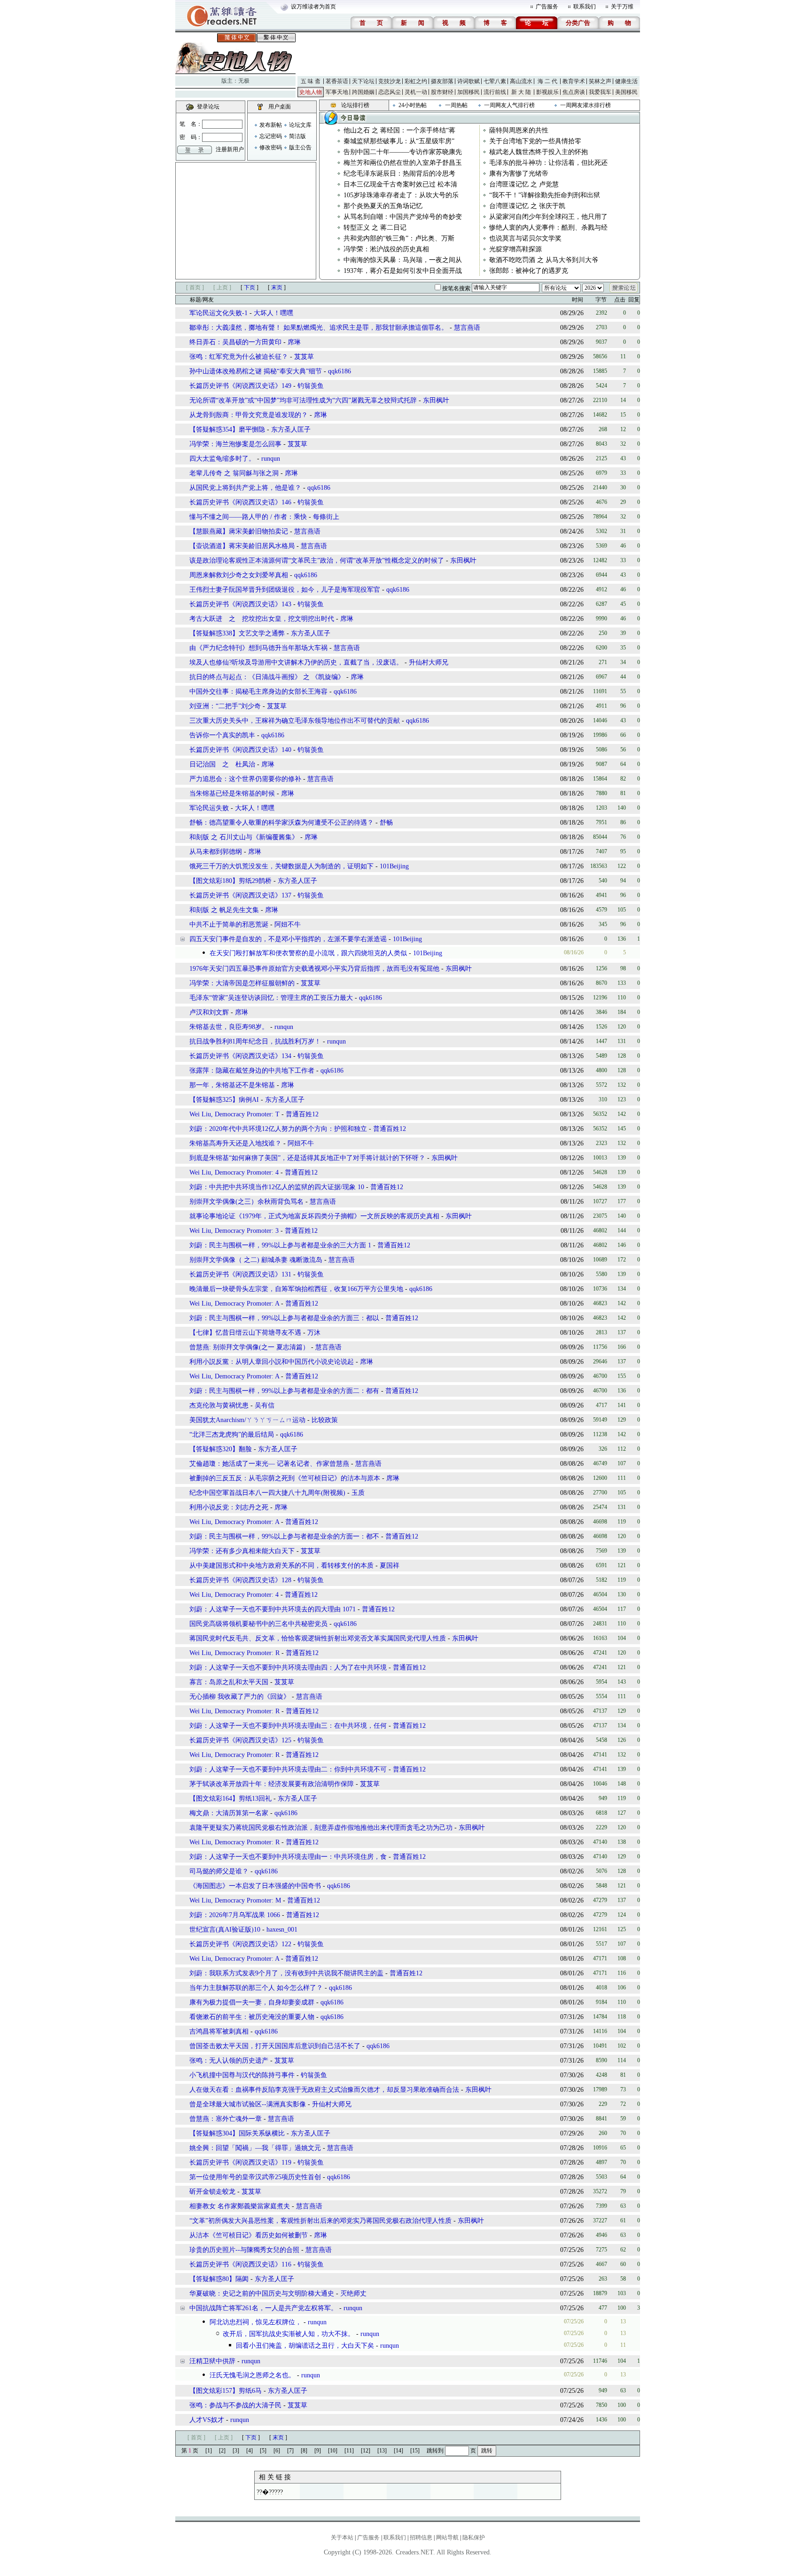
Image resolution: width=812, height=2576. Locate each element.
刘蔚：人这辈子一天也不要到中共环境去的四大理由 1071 (273, 1609)
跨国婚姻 (363, 92)
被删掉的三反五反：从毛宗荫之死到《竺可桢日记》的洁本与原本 (285, 1478)
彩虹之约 (416, 81)
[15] (415, 2451)
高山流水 (521, 81)
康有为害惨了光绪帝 (519, 174)
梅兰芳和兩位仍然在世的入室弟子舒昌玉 (403, 163)
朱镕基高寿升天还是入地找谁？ (235, 1143)
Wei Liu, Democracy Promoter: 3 (234, 1231)
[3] (236, 2451)
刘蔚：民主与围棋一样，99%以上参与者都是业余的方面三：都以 (284, 1318)
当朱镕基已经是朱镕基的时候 (232, 793)
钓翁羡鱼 (311, 386)
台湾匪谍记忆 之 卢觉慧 (524, 184)
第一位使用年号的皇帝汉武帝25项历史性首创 (255, 2177)
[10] (333, 2451)
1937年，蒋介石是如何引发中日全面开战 (403, 271)
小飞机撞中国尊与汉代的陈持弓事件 (242, 2075)
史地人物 (311, 92)
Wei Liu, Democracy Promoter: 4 (234, 1172)
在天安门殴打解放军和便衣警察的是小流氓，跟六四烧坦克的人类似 (308, 953)
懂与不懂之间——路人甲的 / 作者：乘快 (248, 517)
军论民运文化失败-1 (219, 313)
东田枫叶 (436, 400)
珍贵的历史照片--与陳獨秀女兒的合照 (244, 2250)
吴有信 (265, 1405)
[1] (209, 2451)
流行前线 (495, 92)
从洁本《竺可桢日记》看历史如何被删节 (249, 2235)
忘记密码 (271, 136)
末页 (277, 287)
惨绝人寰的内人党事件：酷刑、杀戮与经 (548, 228)
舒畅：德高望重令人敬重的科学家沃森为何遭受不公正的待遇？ (281, 823)
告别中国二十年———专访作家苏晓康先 (403, 152)
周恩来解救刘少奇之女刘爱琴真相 (239, 575)
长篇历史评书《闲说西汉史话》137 (240, 895)
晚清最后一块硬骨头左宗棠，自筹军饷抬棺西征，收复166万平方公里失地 (296, 1289)
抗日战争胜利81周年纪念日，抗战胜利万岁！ (255, 1041)
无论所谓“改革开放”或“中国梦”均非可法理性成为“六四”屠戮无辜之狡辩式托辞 (303, 400)
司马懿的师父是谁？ (219, 1871)
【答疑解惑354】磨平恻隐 (227, 429)
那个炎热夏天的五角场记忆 (383, 206)
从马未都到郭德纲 (216, 852)
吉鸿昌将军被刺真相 (219, 2031)
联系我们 (585, 7)
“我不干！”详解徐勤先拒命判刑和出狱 (545, 195)
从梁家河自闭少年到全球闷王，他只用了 (548, 217)
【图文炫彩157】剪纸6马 (226, 2391)
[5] (263, 2451)
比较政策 (325, 1420)
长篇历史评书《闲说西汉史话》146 (240, 502)
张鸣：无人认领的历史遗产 (229, 2061)
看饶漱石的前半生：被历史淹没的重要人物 (252, 2017)
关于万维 (622, 7)
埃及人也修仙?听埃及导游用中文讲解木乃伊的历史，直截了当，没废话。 (296, 662)
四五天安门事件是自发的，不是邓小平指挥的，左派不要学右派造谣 (288, 939)
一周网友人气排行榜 (509, 105)
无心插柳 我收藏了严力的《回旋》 (240, 1697)
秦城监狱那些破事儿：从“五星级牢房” (399, 141)
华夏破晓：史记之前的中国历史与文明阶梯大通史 (262, 2294)
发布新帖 (271, 125)
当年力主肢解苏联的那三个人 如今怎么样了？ (256, 1988)
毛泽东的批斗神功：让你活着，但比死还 (548, 163)
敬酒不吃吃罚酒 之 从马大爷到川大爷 (544, 260)
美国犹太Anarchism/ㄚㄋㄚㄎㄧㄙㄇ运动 (247, 1420)
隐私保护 (474, 2537)
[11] (349, 2451)
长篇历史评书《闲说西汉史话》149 (240, 386)
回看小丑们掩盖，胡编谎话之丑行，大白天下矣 (305, 2346)
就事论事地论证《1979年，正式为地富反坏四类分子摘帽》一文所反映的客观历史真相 (314, 1216)
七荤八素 (495, 81)
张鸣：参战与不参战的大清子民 (235, 2405)
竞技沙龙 (390, 81)
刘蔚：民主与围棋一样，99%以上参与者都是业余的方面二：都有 (284, 1391)
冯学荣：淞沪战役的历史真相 (386, 249)
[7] (290, 2451)
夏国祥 (390, 1566)
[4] (250, 2451)
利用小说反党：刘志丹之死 (229, 1507)
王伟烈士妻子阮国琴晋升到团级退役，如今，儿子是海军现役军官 (285, 590)
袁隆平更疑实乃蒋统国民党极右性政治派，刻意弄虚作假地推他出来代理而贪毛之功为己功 (321, 1828)
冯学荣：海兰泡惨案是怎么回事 (235, 444)
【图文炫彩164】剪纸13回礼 (230, 1799)
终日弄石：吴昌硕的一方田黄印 (235, 342)
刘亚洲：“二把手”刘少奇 (225, 706)
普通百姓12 (302, 1114)
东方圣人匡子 (291, 429)
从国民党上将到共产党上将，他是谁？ (245, 488)
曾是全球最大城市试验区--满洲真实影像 (248, 2104)
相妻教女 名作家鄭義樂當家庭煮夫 (240, 2206)
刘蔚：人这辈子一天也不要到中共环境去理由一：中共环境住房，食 (288, 1857)
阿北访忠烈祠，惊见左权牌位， (256, 2322)
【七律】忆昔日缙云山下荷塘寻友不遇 (245, 1333)
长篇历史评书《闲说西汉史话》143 (240, 604)
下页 (250, 287)
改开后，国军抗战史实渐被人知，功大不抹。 (289, 2334)
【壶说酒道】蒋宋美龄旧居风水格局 (242, 546)
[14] (398, 2451)
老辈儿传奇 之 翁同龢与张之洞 (234, 473)
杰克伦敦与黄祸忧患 (219, 1405)
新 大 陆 (521, 92)
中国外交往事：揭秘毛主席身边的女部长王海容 (258, 692)
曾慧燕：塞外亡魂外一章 (226, 2119)
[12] (366, 2451)
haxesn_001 (282, 1930)
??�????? (270, 2492)
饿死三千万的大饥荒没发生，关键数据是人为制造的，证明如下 (281, 866)
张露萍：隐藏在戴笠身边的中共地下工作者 (252, 1071)
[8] (304, 2451)
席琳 (294, 342)
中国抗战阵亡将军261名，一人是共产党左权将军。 (263, 2308)
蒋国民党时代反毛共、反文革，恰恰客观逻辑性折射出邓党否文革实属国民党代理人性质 (318, 1638)
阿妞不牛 (288, 924)
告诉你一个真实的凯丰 (222, 735)
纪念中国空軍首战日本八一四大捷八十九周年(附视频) (267, 1493)
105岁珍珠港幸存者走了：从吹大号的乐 (401, 195)
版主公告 (300, 147)
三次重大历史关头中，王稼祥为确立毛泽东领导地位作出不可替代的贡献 (295, 721)
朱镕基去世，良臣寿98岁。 (229, 1027)
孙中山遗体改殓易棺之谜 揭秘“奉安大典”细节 (256, 371)
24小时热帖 (413, 105)
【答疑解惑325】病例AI (224, 1100)
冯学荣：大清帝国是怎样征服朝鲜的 (242, 983)
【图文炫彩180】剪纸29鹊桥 (230, 881)
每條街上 (326, 517)
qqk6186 (340, 371)
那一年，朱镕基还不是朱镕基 (232, 1085)
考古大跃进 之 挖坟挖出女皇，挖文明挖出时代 (262, 619)
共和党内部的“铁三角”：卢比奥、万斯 (399, 238)
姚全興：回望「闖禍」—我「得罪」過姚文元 (255, 2148)
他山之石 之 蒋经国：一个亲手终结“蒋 (399, 130)
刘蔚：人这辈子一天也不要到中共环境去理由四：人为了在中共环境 (288, 1667)
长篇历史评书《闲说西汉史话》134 (240, 1056)
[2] (222, 2451)
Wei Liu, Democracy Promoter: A (234, 1303)
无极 (244, 81)
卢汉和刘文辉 (209, 1012)
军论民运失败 (209, 808)
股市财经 (442, 92)
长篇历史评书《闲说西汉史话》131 (240, 1274)
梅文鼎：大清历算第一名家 (229, 1813)
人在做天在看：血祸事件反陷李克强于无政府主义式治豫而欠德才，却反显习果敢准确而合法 (324, 2090)
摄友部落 (442, 81)
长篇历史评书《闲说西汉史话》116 (240, 2264)
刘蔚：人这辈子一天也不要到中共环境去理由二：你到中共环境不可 (288, 1769)
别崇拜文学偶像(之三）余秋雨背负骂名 (247, 1202)
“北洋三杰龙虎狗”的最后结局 (232, 1435)
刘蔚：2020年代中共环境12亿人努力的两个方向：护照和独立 (278, 1129)
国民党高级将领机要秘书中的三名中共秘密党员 (258, 1624)
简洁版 (297, 136)
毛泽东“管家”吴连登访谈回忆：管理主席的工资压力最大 (271, 998)
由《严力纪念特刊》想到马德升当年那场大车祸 (258, 648)
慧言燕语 (467, 328)
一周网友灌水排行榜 (586, 105)
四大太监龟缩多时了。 (222, 459)
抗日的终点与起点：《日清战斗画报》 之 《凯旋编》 (267, 677)
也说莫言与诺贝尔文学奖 (525, 238)
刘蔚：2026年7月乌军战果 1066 (235, 1915)
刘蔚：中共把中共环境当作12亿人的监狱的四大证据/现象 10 (277, 1187)
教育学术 (574, 81)
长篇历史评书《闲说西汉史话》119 (240, 2162)
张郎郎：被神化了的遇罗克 (529, 271)
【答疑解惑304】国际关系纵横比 (237, 2133)
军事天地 (337, 92)
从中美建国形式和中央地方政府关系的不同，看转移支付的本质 (281, 1566)
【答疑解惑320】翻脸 (221, 1449)
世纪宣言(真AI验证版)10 (225, 1930)
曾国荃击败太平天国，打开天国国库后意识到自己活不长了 (275, 2046)
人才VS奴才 (207, 2420)
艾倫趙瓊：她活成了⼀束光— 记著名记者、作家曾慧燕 (269, 1464)
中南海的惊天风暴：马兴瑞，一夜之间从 (403, 260)
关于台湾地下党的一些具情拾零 (535, 141)
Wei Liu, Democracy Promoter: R (234, 1653)
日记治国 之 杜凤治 (222, 764)
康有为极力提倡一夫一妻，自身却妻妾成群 (252, 2002)
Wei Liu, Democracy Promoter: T (234, 1114)
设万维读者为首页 (313, 7)
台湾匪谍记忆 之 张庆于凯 (527, 206)
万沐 (314, 1333)
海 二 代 (547, 81)
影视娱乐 (547, 92)
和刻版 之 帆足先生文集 (224, 910)
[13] (382, 2451)
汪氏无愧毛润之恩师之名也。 (252, 2375)
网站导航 (447, 2537)
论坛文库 (300, 125)
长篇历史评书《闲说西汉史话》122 (240, 1944)
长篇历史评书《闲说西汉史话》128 (240, 1580)
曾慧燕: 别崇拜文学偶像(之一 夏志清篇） (249, 1347)
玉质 (358, 1493)
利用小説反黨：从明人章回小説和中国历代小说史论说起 (272, 1362)
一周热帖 (456, 105)
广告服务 (547, 7)
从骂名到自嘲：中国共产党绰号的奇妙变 (403, 217)
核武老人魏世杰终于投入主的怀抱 (539, 152)
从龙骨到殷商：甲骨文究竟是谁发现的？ (249, 415)
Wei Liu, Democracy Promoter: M (235, 1900)
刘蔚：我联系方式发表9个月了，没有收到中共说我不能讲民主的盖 (286, 1973)
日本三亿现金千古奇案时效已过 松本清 (400, 184)
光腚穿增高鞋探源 (515, 249)
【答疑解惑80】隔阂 (219, 2279)
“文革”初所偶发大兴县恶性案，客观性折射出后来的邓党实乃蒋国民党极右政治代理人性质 (320, 2221)
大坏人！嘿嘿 (273, 313)
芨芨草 (304, 357)
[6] (277, 2451)
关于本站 (342, 2537)
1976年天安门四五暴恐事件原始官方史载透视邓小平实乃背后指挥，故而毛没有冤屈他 (314, 969)
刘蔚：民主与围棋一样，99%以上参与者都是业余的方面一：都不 (284, 1536)
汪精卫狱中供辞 (212, 2361)
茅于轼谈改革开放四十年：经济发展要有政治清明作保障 (272, 1784)
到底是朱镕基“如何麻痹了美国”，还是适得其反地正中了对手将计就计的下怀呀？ (307, 1158)
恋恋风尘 (390, 92)
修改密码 (271, 147)
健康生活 (626, 81)
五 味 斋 (311, 81)
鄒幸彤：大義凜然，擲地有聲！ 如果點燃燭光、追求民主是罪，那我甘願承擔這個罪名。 (319, 328)
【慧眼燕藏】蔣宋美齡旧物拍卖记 (239, 531)
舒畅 (386, 823)
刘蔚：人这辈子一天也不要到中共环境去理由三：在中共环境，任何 (288, 1726)
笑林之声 (600, 81)
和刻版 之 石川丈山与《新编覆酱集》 (244, 837)
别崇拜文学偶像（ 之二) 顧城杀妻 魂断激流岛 (256, 1260)
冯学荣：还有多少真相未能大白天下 (242, 1551)
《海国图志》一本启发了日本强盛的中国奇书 (255, 1886)
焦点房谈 (574, 92)
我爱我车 (600, 92)
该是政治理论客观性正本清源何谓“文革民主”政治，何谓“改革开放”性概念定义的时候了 (317, 561)
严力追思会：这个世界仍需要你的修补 (245, 779)
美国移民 (626, 92)
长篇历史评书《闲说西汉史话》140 (240, 750)
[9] (318, 2451)
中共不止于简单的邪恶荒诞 (229, 924)
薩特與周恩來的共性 (519, 130)
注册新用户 (230, 149)
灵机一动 (416, 92)
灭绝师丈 (353, 2294)
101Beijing (394, 866)
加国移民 (468, 92)
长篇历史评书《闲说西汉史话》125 (240, 1740)
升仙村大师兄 (429, 662)
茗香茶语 (337, 81)
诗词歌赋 (468, 81)
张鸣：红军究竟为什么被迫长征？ (239, 357)
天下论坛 (363, 81)
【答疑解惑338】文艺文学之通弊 (237, 633)
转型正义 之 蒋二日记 (375, 228)
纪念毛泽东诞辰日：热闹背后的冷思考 (399, 174)
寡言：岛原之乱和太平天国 (229, 1682)
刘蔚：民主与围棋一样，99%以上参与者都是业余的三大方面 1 (280, 1245)
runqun (271, 459)
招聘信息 (421, 2537)
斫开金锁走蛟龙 (212, 2192)
